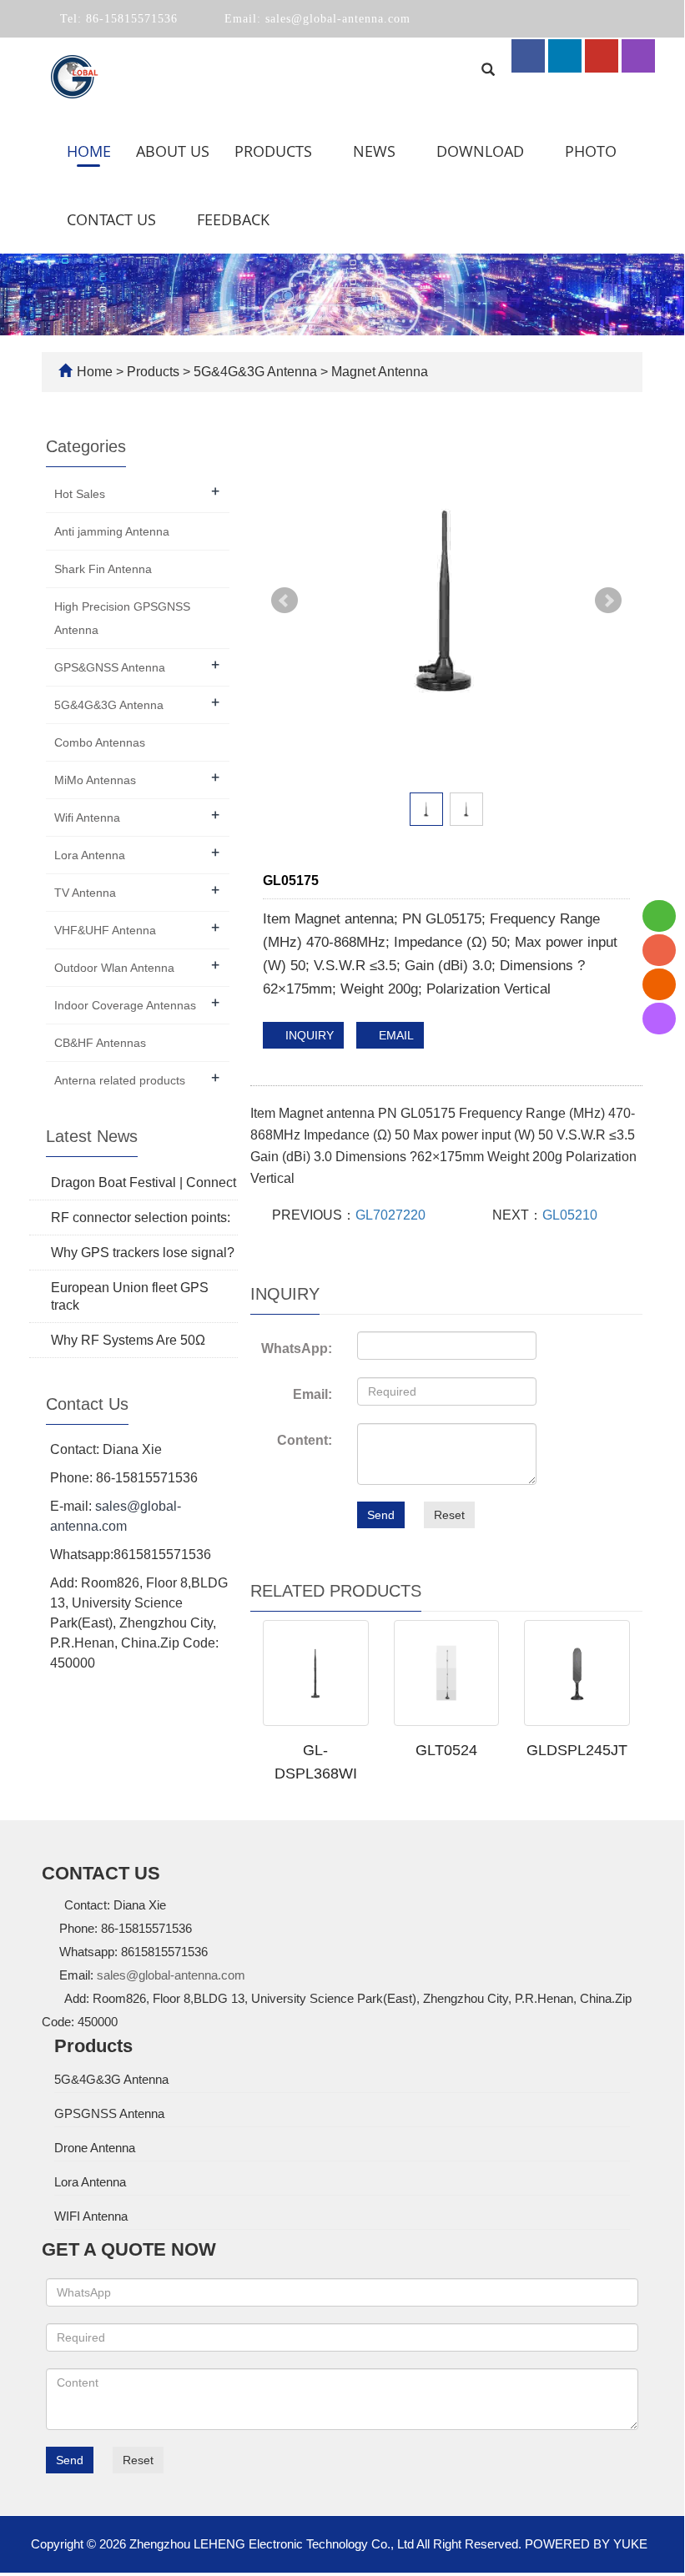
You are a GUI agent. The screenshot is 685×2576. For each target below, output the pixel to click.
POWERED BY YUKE (588, 2544)
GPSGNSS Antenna (109, 2113)
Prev (285, 601)
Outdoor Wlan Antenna (114, 968)
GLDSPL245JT (577, 1750)
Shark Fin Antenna (103, 569)
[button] (322, 151)
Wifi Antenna (87, 818)
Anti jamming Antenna (112, 531)
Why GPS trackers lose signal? (143, 1253)
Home (89, 151)
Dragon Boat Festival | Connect (144, 1182)
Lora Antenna (90, 855)
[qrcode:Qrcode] (659, 1019)
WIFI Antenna (91, 2216)
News (376, 151)
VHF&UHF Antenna (105, 930)
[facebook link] (528, 56)
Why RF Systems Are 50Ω (128, 1340)
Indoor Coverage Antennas (125, 1005)
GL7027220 (390, 1215)
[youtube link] (602, 56)
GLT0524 (446, 1750)
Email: (312, 1394)
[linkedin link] (565, 56)
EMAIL (395, 1035)
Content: (305, 1440)
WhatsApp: (297, 1348)
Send (381, 1515)
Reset (449, 1515)
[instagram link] (638, 56)
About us (173, 151)
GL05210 (570, 1215)
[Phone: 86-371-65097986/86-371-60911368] (659, 950)
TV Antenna (85, 893)
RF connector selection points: (141, 1218)
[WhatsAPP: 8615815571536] (659, 916)
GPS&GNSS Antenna (110, 667)
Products (275, 151)
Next (608, 601)
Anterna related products (120, 1080)
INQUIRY (308, 1035)
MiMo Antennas (95, 780)
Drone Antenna (95, 2148)
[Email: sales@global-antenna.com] (659, 984)
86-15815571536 (130, 19)
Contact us (113, 219)
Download (482, 151)
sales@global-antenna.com (336, 19)
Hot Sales (80, 494)
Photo (593, 151)
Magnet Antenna (378, 372)
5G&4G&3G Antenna (255, 372)
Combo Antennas (100, 742)
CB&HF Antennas (100, 1043)
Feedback (233, 219)
